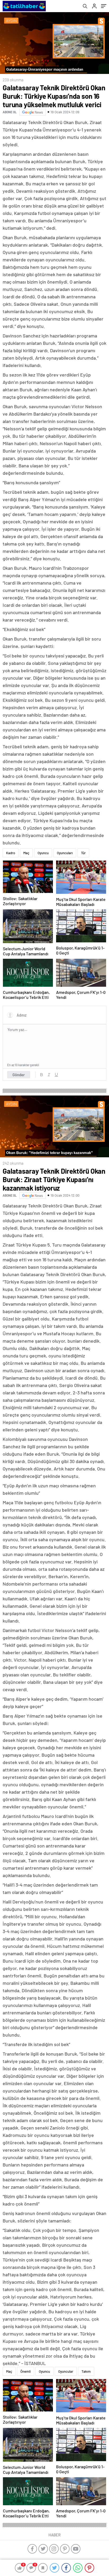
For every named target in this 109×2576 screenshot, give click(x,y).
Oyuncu (43, 853)
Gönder (19, 1075)
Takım (86, 2371)
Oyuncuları (65, 853)
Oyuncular (66, 2371)
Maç (26, 853)
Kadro (11, 853)
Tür (83, 853)
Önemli (26, 2371)
